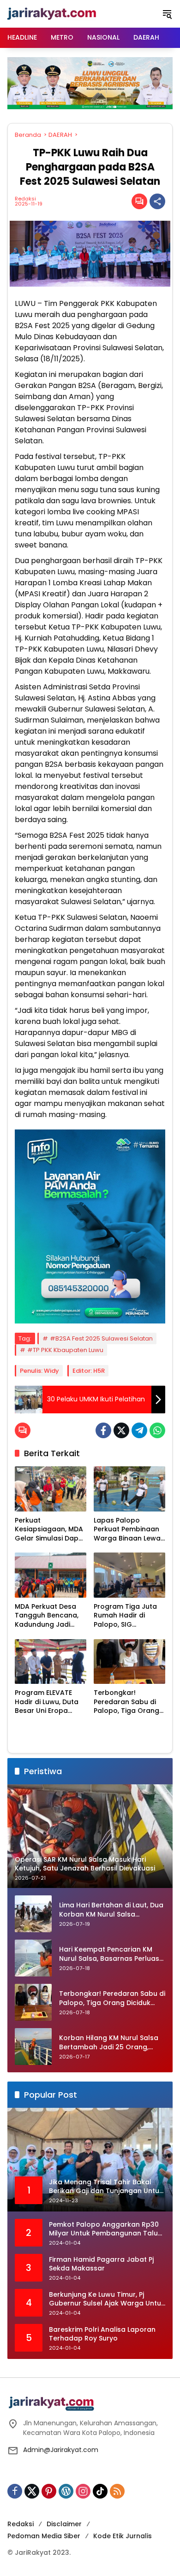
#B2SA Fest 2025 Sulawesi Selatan (101, 1338)
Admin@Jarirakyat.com (61, 2450)
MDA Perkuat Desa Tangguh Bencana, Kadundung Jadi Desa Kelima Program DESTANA (47, 1616)
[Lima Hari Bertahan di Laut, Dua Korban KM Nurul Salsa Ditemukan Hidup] (33, 1914)
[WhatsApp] (157, 1430)
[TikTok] (100, 2491)
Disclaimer (64, 2524)
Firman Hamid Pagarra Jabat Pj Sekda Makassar (101, 2264)
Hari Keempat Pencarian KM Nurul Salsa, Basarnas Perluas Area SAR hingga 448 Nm (109, 1954)
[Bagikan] (157, 201)
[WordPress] (66, 2491)
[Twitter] (121, 1430)
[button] (167, 14)
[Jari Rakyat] (52, 13)
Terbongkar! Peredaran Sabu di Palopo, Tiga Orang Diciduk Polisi (126, 1702)
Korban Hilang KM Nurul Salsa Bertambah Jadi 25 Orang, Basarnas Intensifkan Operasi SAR (109, 2043)
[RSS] (117, 2491)
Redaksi (25, 199)
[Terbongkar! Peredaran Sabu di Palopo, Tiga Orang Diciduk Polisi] (129, 1661)
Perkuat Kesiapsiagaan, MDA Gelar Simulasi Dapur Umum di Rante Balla (50, 1530)
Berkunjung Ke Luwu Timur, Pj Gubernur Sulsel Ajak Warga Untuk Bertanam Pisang (107, 2299)
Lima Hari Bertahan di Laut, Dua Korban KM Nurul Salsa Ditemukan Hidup (111, 1910)
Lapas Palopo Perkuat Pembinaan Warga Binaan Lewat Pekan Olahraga (129, 1530)
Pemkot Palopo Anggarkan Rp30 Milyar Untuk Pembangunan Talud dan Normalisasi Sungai (106, 2229)
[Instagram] (83, 2491)
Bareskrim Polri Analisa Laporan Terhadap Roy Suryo (102, 2334)
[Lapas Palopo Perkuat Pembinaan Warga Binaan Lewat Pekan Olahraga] (129, 1489)
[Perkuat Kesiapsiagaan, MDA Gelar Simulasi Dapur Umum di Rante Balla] (51, 1489)
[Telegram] (139, 1430)
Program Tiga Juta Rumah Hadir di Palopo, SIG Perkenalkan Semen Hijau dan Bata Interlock (127, 1616)
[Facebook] (103, 1430)
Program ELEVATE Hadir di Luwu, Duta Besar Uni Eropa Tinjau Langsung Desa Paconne (47, 1702)
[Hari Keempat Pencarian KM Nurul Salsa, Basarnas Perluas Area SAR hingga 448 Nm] (33, 1958)
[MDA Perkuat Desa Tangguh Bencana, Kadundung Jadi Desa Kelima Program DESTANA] (51, 1575)
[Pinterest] (49, 2491)
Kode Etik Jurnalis (123, 2536)
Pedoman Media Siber (44, 2536)
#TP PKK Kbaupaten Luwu (65, 1350)
